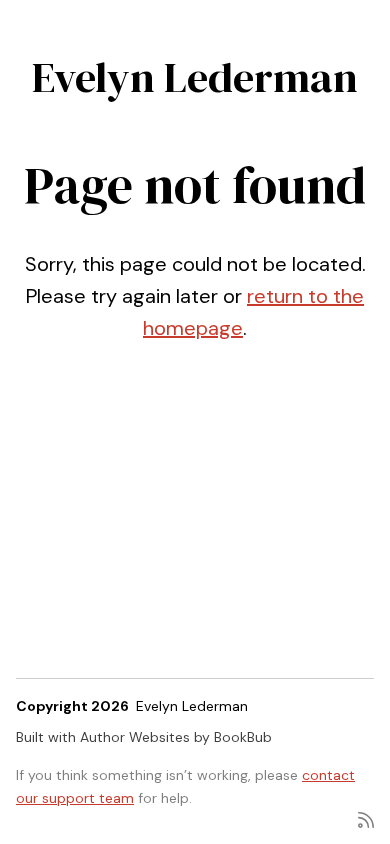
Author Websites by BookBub (176, 737)
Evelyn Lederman (195, 77)
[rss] (366, 818)
